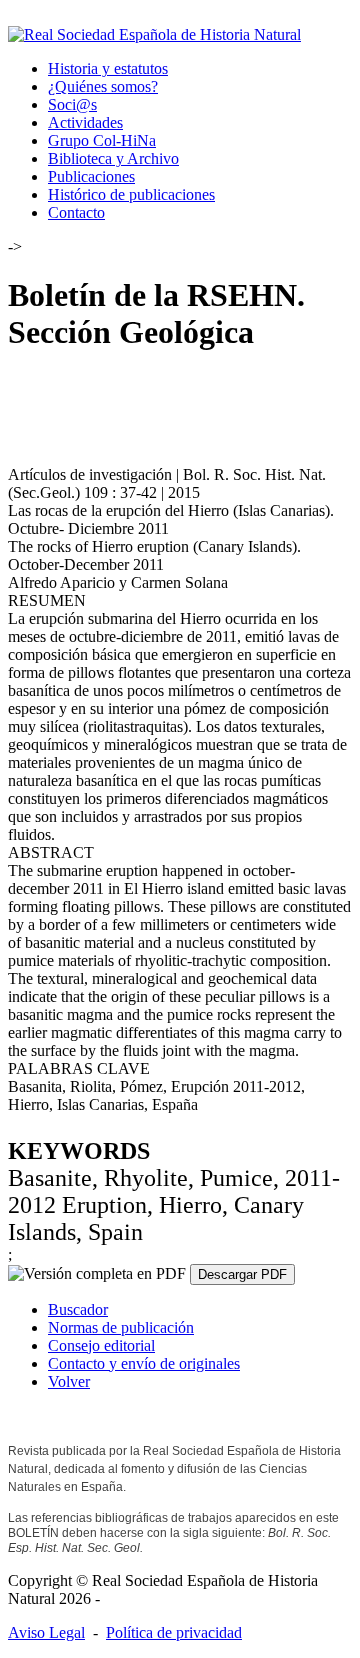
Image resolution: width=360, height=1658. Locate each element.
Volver (69, 1381)
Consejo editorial (101, 1345)
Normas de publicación (121, 1327)
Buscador (78, 1309)
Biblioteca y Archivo (113, 158)
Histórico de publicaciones (131, 194)
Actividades (85, 122)
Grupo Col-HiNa (102, 140)
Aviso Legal (46, 1632)
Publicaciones (91, 176)
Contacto (76, 212)
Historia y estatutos (108, 68)
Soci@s (72, 104)
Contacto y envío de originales (144, 1363)
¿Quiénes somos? (103, 86)
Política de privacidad (174, 1632)
